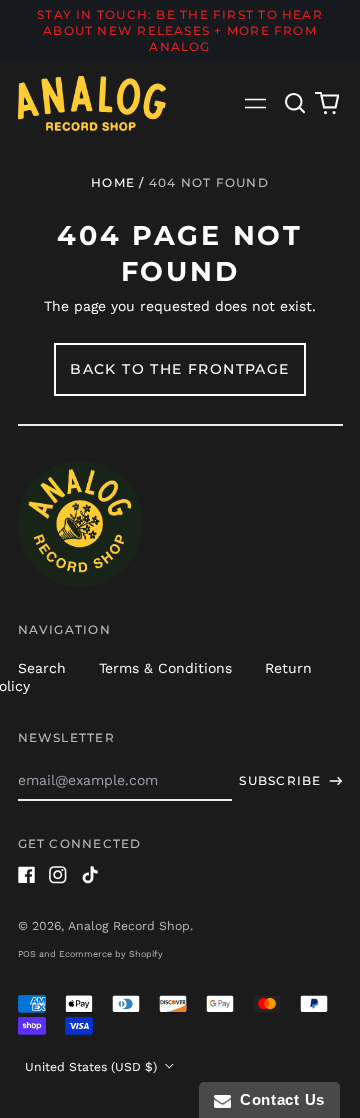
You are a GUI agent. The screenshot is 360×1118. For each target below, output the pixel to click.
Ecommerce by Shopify (111, 954)
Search (42, 668)
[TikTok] (90, 875)
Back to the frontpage (179, 369)
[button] (296, 103)
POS (27, 954)
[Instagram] (58, 875)
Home (113, 182)
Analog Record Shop (129, 926)
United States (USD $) (93, 1067)
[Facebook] (27, 875)
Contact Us (278, 1099)
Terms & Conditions (165, 668)
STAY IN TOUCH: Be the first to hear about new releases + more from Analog (180, 30)
